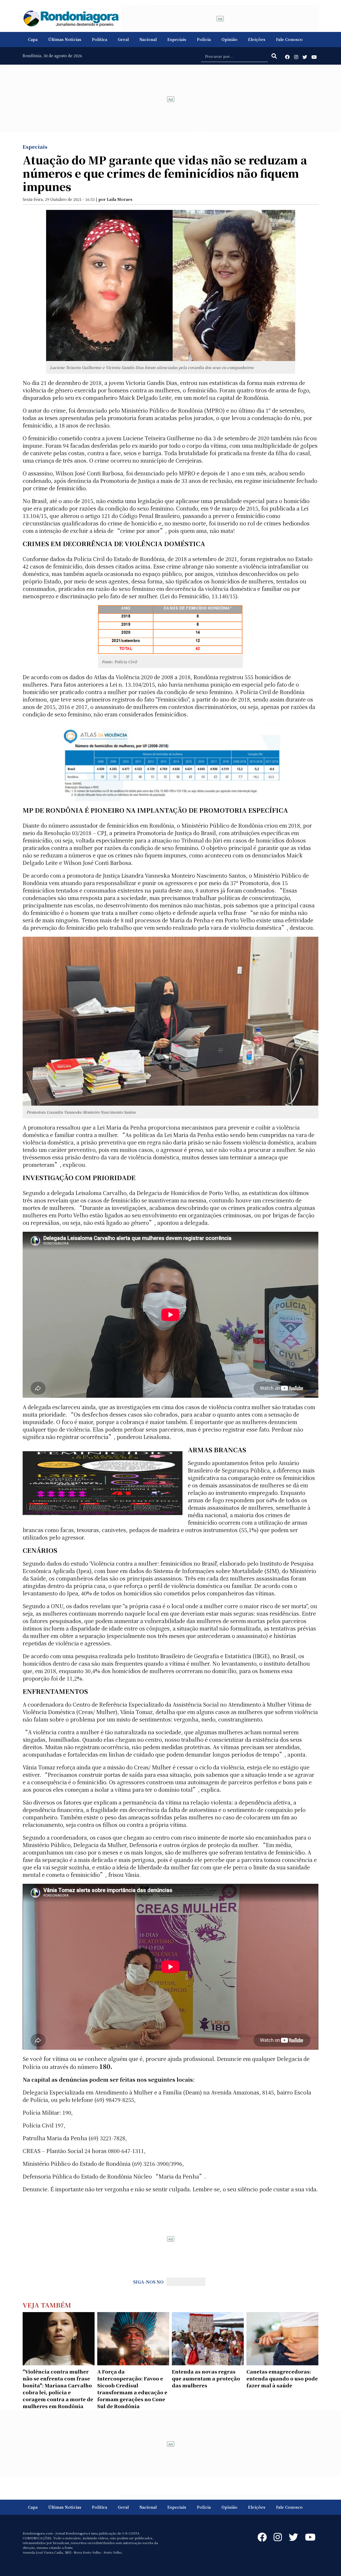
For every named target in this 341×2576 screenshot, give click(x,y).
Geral (123, 39)
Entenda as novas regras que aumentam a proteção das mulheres (206, 2378)
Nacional (148, 39)
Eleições (257, 39)
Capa (33, 39)
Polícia (204, 39)
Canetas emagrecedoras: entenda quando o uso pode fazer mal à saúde (282, 2378)
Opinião (229, 39)
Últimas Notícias (65, 39)
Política (100, 39)
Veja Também (47, 2305)
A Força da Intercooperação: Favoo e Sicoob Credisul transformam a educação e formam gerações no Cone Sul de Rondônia (132, 2389)
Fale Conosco (289, 39)
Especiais (177, 39)
